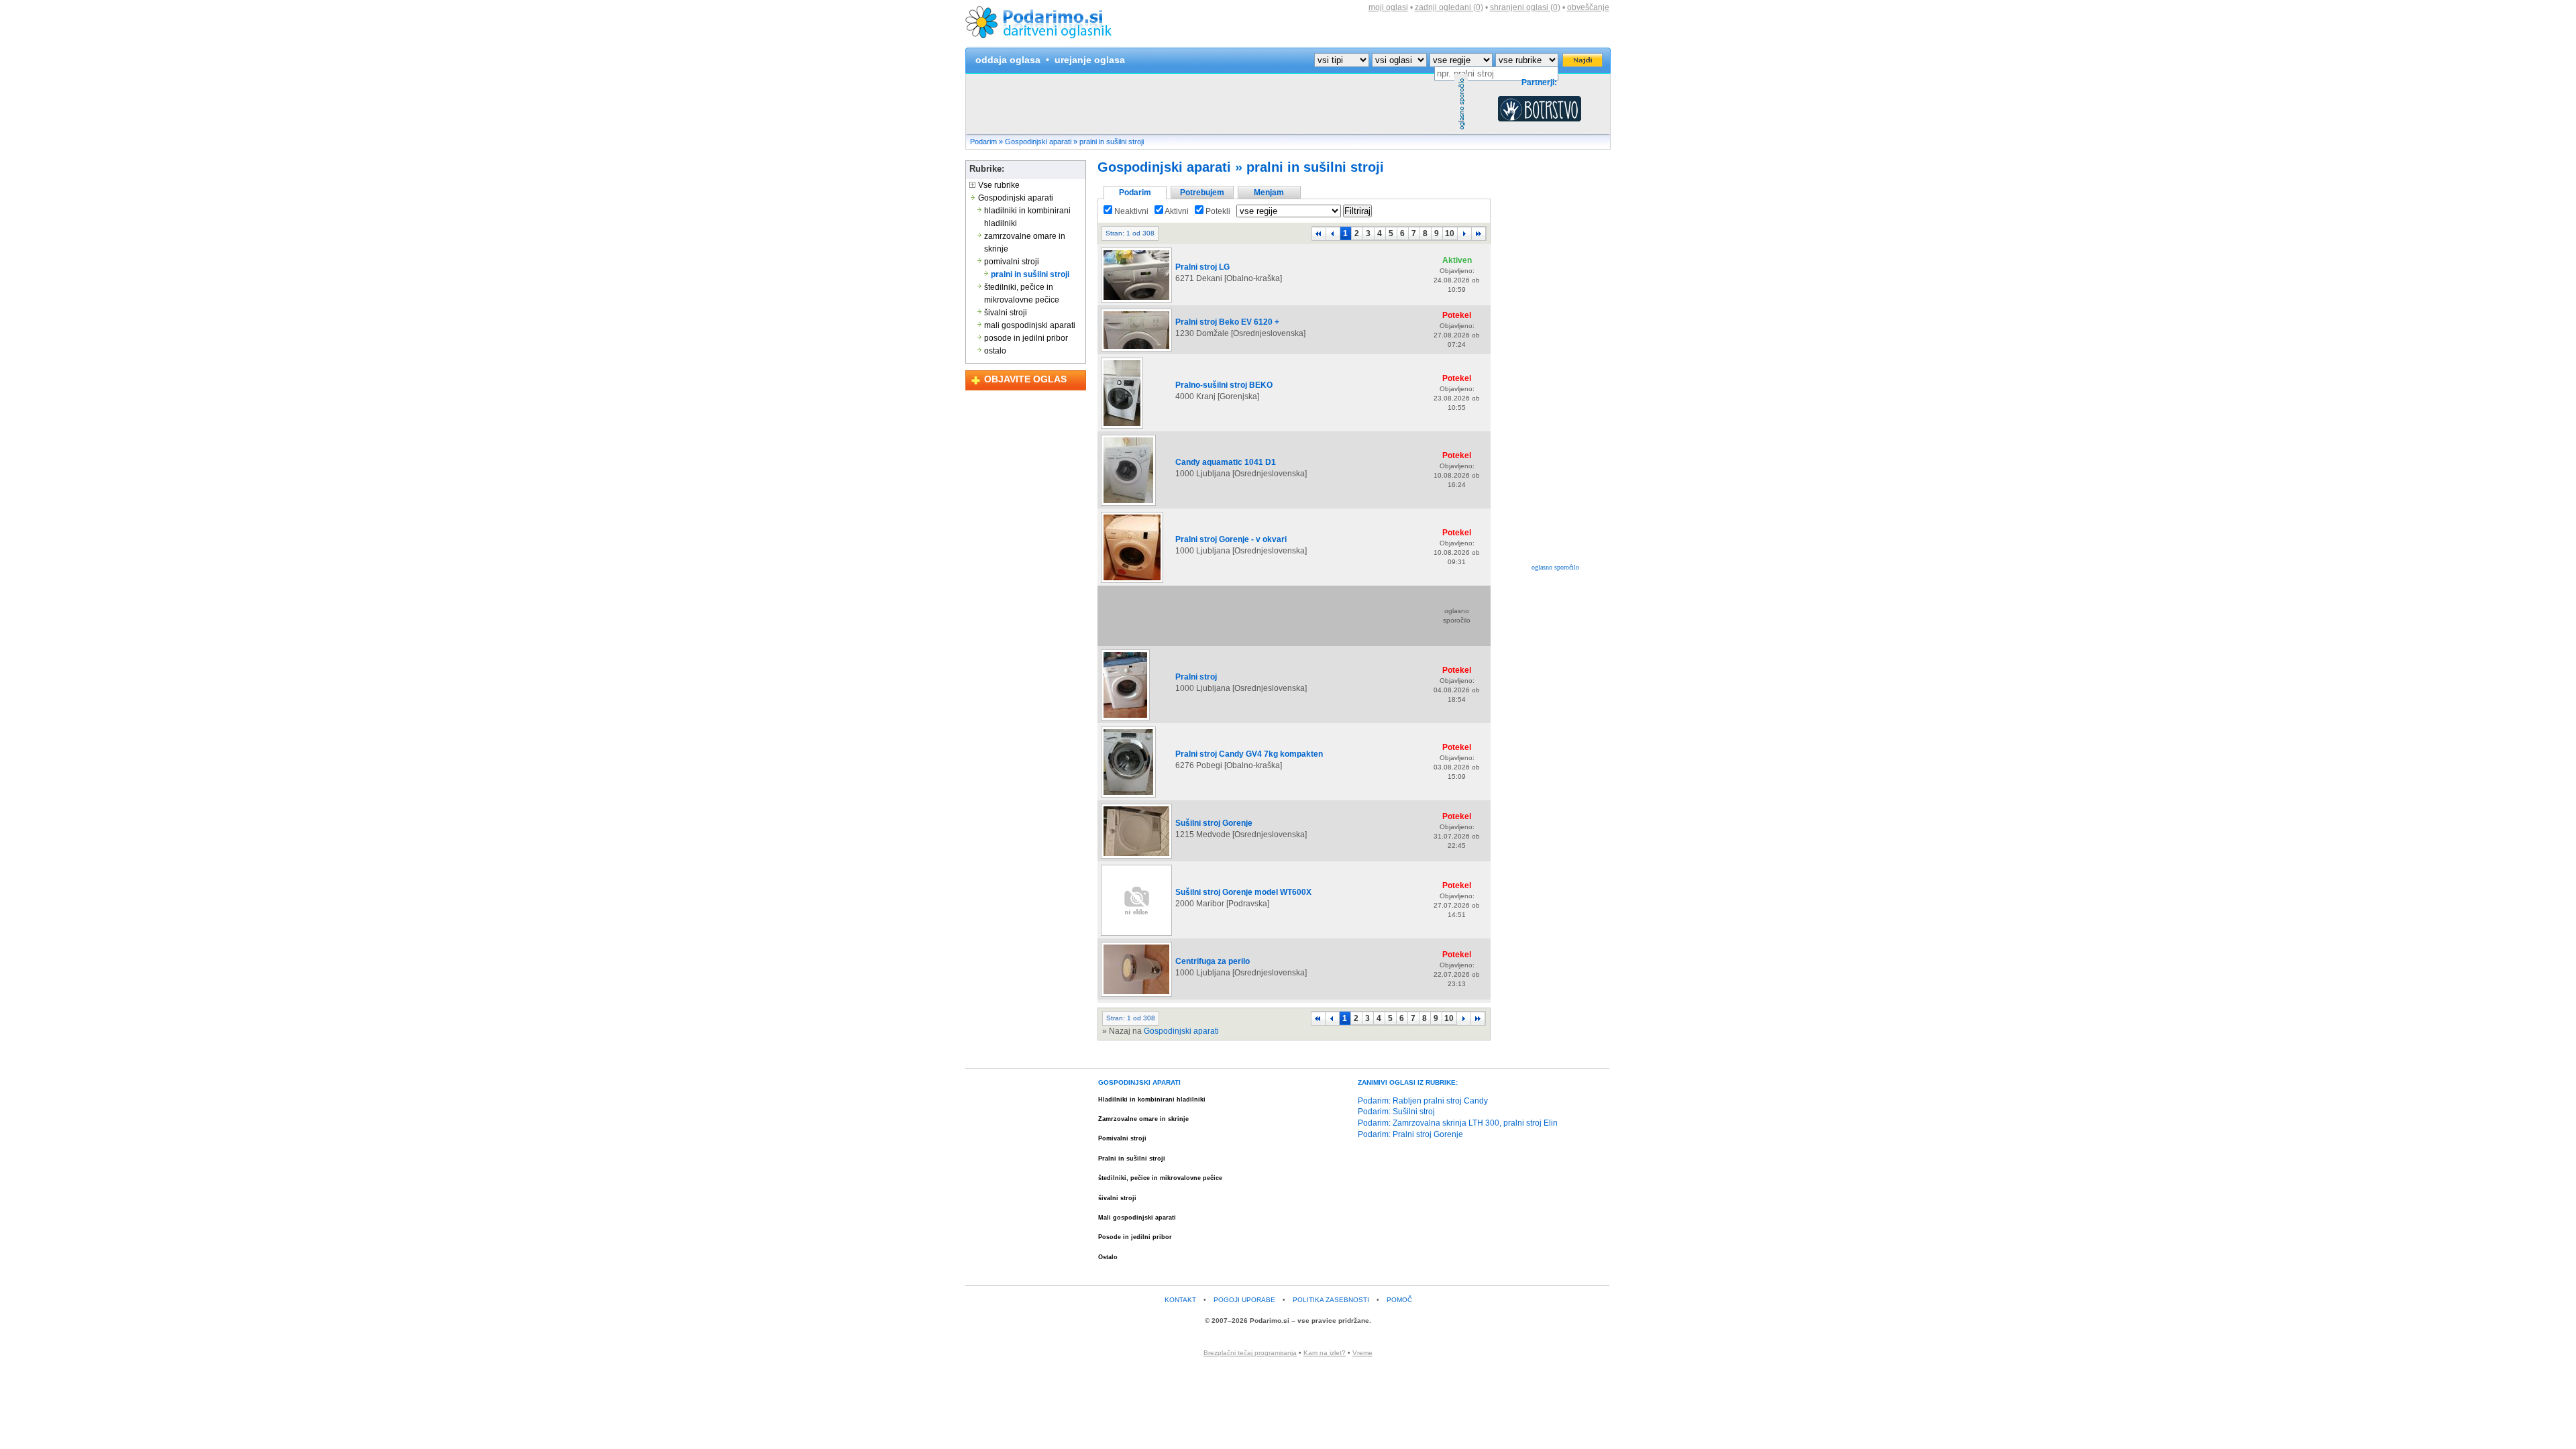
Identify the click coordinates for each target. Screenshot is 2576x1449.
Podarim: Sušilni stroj (1396, 1112)
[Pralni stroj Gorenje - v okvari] (1132, 582)
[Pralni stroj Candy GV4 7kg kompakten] (1128, 797)
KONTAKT (1180, 1300)
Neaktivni (1130, 211)
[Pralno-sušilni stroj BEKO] (1122, 428)
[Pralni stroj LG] (1136, 302)
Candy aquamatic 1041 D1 (1226, 462)
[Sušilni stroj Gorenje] (1136, 858)
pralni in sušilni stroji (1112, 142)
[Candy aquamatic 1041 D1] (1128, 505)
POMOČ (1399, 1300)
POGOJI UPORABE (1244, 1300)
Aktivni (1176, 211)
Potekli (1217, 211)
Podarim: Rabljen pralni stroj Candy (1423, 1101)
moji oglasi (1388, 7)
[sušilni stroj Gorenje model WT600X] (1136, 935)
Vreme (1362, 1353)
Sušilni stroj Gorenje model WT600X (1243, 892)
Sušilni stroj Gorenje (1214, 823)
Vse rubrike (998, 185)
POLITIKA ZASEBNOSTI (1331, 1300)
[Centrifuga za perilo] (1136, 996)
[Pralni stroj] (1125, 720)
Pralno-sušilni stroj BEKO (1224, 385)
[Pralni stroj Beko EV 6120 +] (1136, 351)
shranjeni (1525, 7)
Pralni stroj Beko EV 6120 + (1227, 322)
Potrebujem (1202, 193)
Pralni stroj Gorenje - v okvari (1231, 539)
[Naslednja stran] (1464, 233)
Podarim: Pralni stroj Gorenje (1410, 1134)
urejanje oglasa (1090, 60)
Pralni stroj (1196, 677)
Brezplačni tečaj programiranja (1250, 1353)
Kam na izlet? (1325, 1353)
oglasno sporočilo (1555, 567)
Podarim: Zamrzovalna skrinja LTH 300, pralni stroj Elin (1458, 1123)
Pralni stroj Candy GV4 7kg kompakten (1249, 754)
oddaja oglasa (1008, 60)
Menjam (1269, 193)
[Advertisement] (1210, 104)
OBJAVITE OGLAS (1025, 379)
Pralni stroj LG (1202, 267)
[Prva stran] (1319, 233)
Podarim (983, 142)
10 (1450, 233)
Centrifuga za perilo (1213, 961)
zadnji (1449, 7)
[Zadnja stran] (1479, 233)
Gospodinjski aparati (1038, 142)
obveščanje (1588, 7)
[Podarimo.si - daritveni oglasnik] (1042, 44)
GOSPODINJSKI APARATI (1139, 1082)
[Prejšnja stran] (1333, 233)
